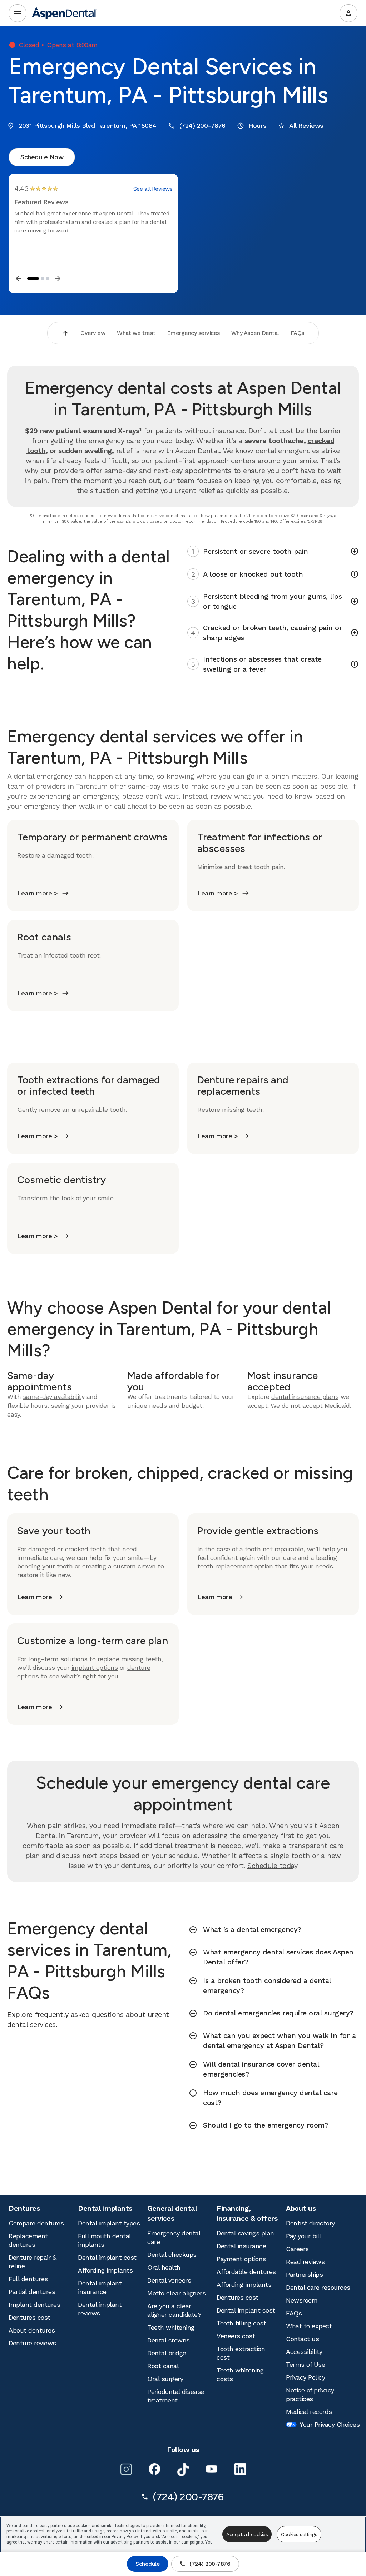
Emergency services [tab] (193, 333)
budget (192, 1405)
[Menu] (18, 13)
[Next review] (58, 278)
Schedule (148, 2564)
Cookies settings (299, 2534)
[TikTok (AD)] (183, 2470)
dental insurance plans (305, 1397)
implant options (95, 1668)
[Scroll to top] (65, 333)
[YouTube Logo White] (212, 2469)
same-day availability (54, 1397)
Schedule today (272, 1866)
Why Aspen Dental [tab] (255, 333)
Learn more (34, 1597)
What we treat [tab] (136, 333)
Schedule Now (42, 157)
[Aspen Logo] (64, 13)
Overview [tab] (93, 333)
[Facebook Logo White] (154, 2469)
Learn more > (37, 893)
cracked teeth (86, 1549)
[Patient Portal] (348, 13)
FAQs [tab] (297, 333)
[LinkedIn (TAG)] (240, 2469)
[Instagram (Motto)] (126, 2469)
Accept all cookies (247, 2534)
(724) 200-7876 (210, 2564)
